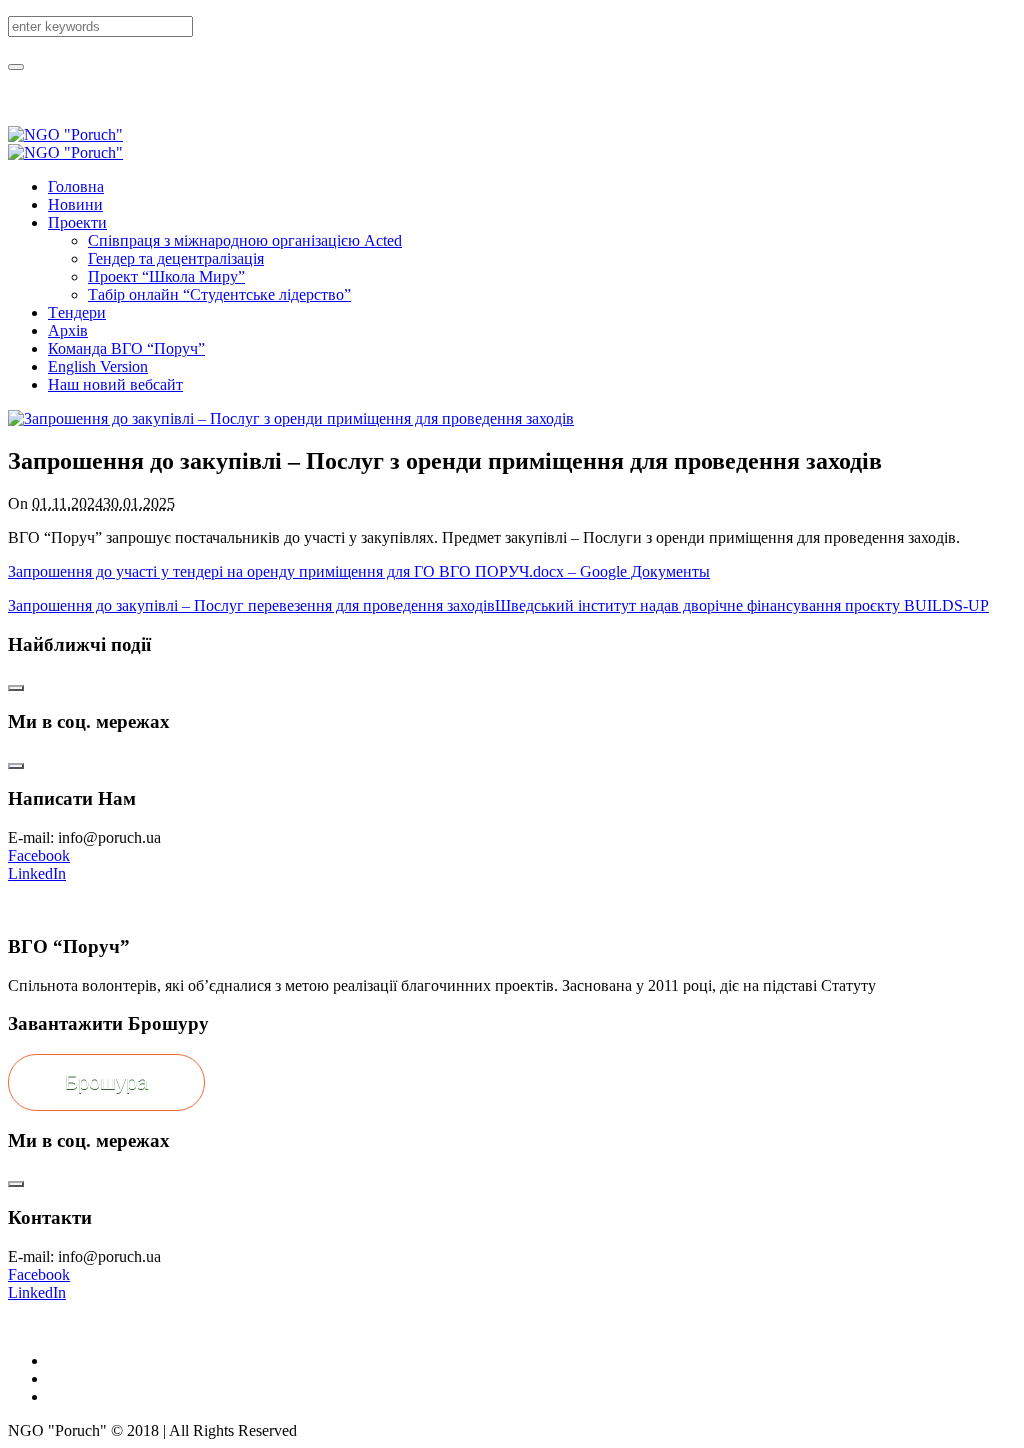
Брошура (106, 1082)
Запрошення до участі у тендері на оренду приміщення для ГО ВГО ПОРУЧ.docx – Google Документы (359, 571)
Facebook (39, 855)
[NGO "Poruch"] (65, 143)
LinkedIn (37, 873)
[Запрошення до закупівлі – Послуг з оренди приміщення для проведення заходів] (291, 418)
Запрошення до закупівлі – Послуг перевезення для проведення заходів (251, 605)
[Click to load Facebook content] (16, 688)
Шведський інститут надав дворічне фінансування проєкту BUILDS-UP (742, 605)
